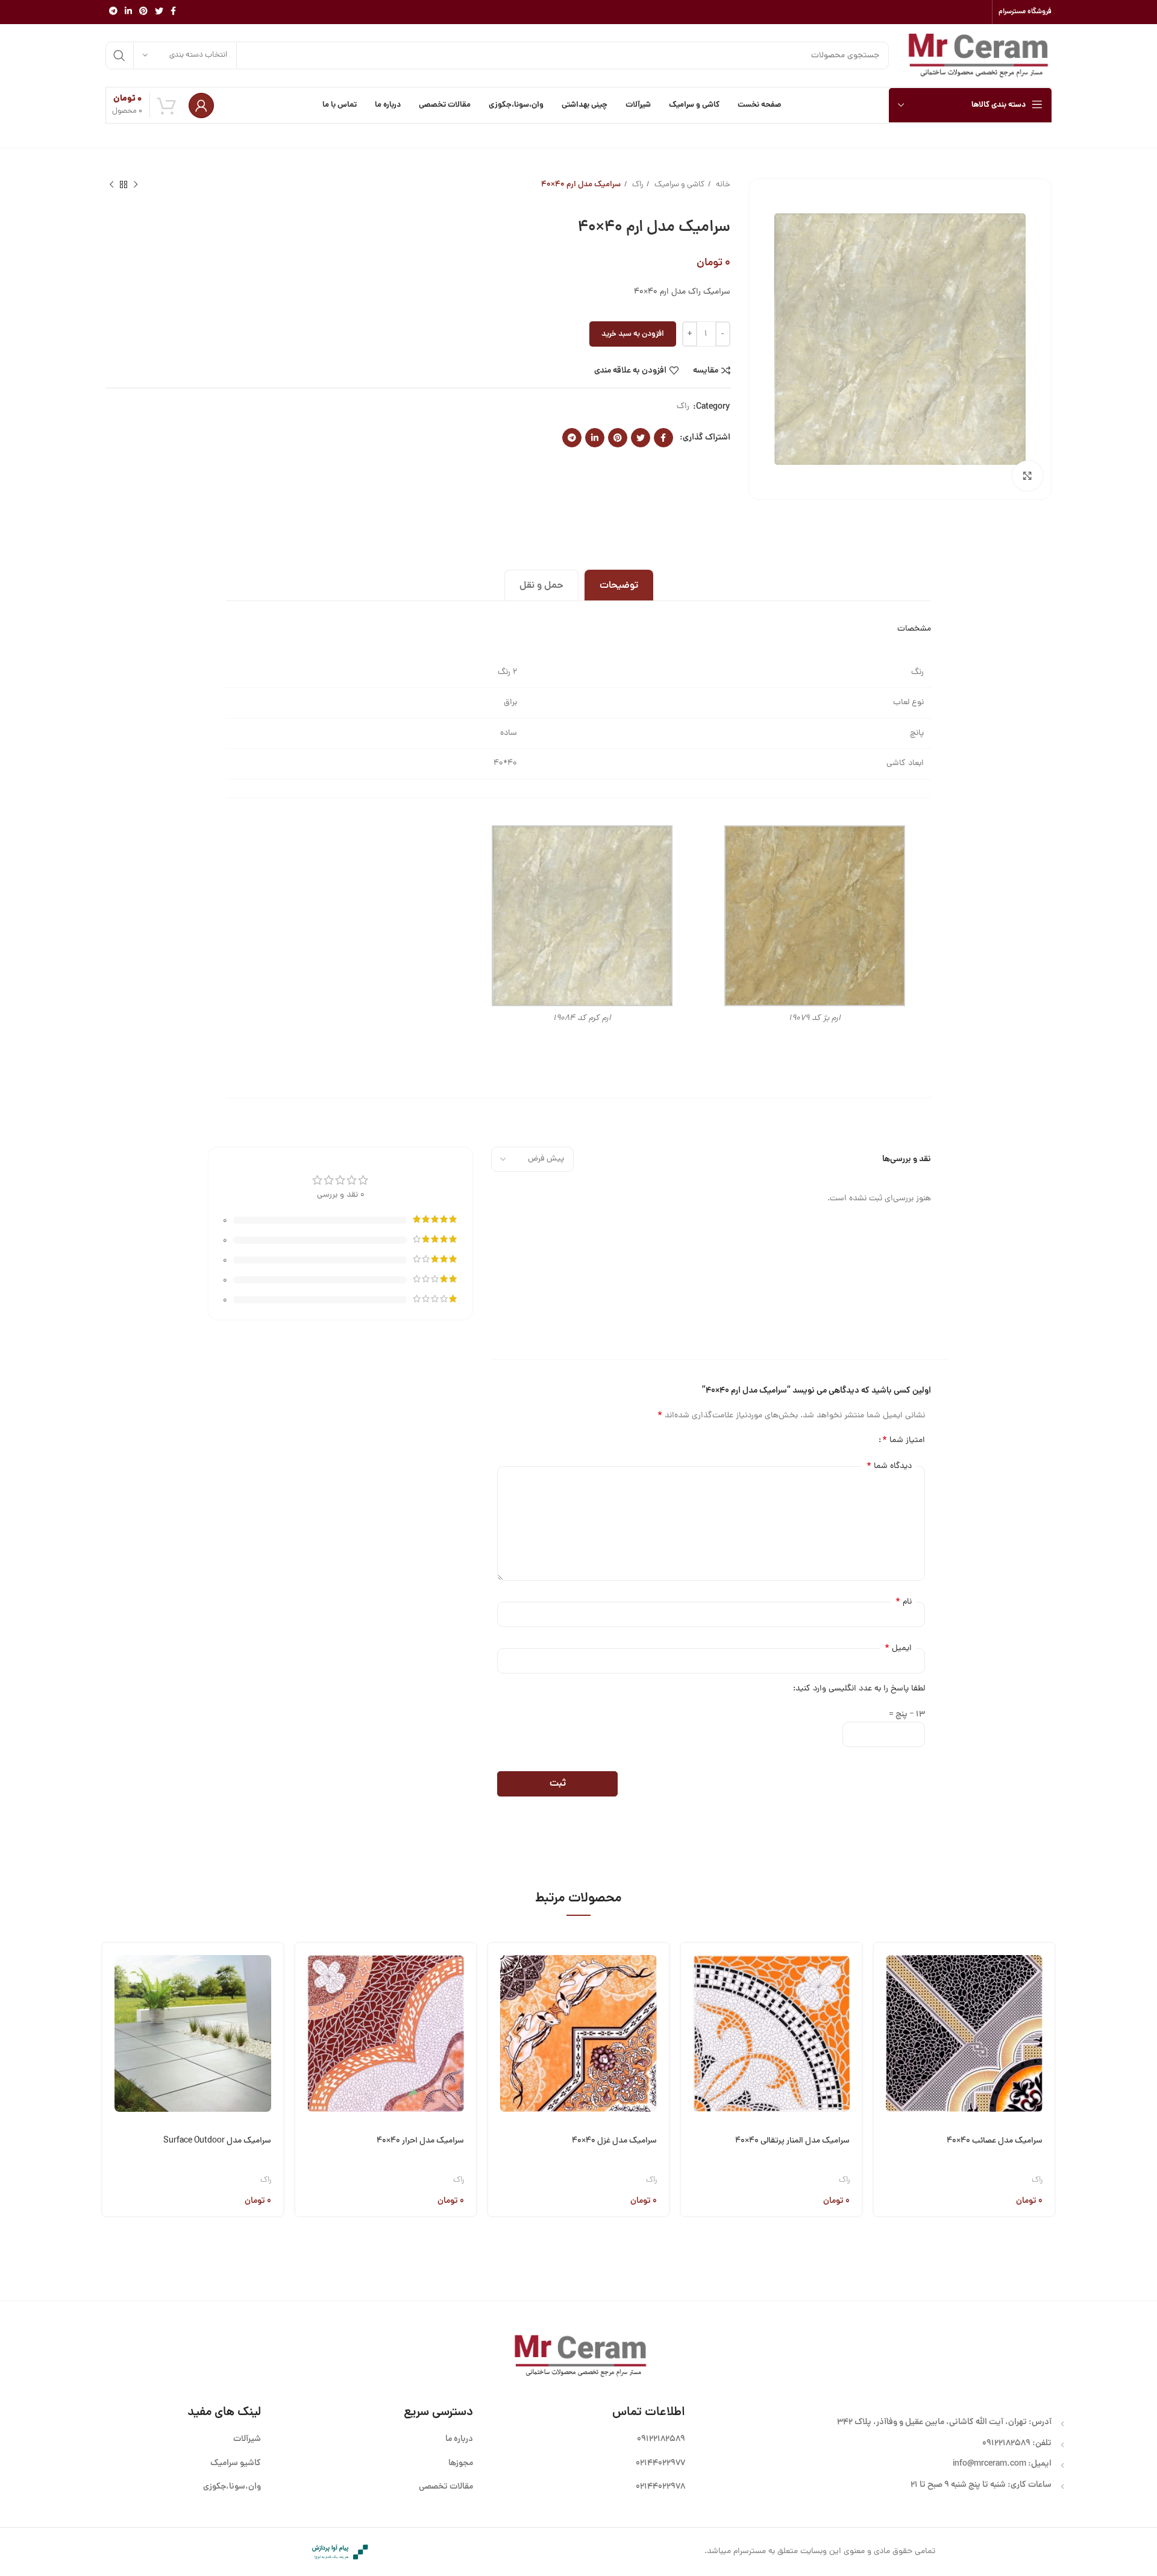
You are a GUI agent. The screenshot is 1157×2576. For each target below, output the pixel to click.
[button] (883, 1966)
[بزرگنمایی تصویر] (1027, 476)
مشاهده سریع (883, 1997)
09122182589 (1006, 2443)
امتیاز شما (904, 1440)
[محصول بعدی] (111, 185)
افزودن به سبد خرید (633, 334)
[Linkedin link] (128, 12)
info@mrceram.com (989, 2464)
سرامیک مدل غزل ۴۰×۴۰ (614, 2141)
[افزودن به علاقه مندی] (883, 2058)
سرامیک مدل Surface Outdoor (217, 2141)
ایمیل (898, 1648)
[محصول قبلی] (136, 185)
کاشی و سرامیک (679, 185)
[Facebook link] (173, 12)
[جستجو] (119, 55)
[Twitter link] (159, 12)
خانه (722, 185)
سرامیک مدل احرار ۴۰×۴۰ (420, 2141)
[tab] (619, 585)
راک (637, 185)
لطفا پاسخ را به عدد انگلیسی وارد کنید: (859, 1689)
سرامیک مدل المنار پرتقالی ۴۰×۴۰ (792, 2141)
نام (904, 1602)
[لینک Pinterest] (143, 12)
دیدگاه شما (889, 1466)
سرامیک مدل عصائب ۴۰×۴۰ (995, 2141)
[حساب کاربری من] (201, 105)
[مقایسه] (883, 2028)
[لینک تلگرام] (113, 12)
